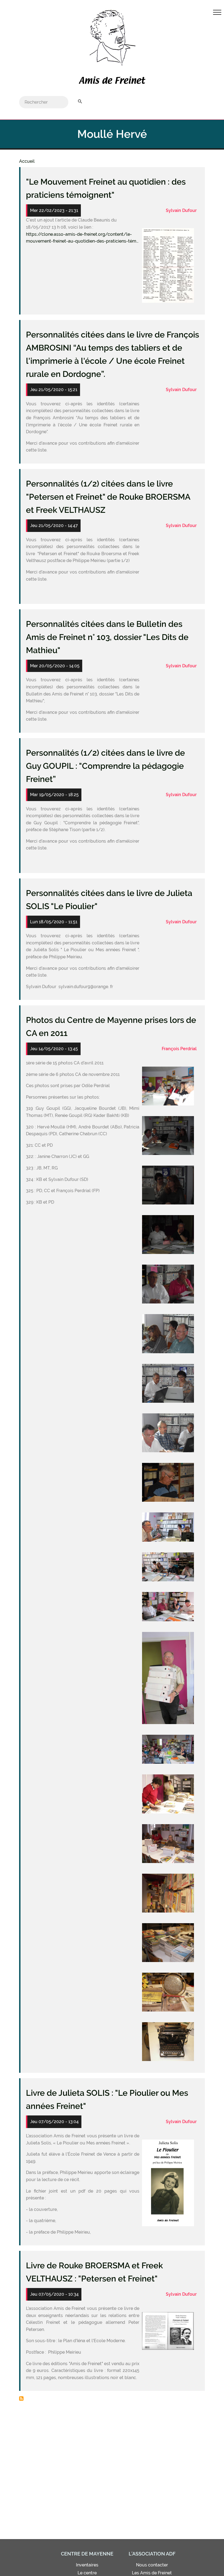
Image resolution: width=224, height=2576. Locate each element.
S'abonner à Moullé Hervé (21, 2399)
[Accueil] (112, 81)
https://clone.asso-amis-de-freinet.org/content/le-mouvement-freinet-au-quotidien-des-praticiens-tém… (82, 238)
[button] (168, 265)
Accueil (27, 161)
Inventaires (87, 2565)
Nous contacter (152, 2565)
